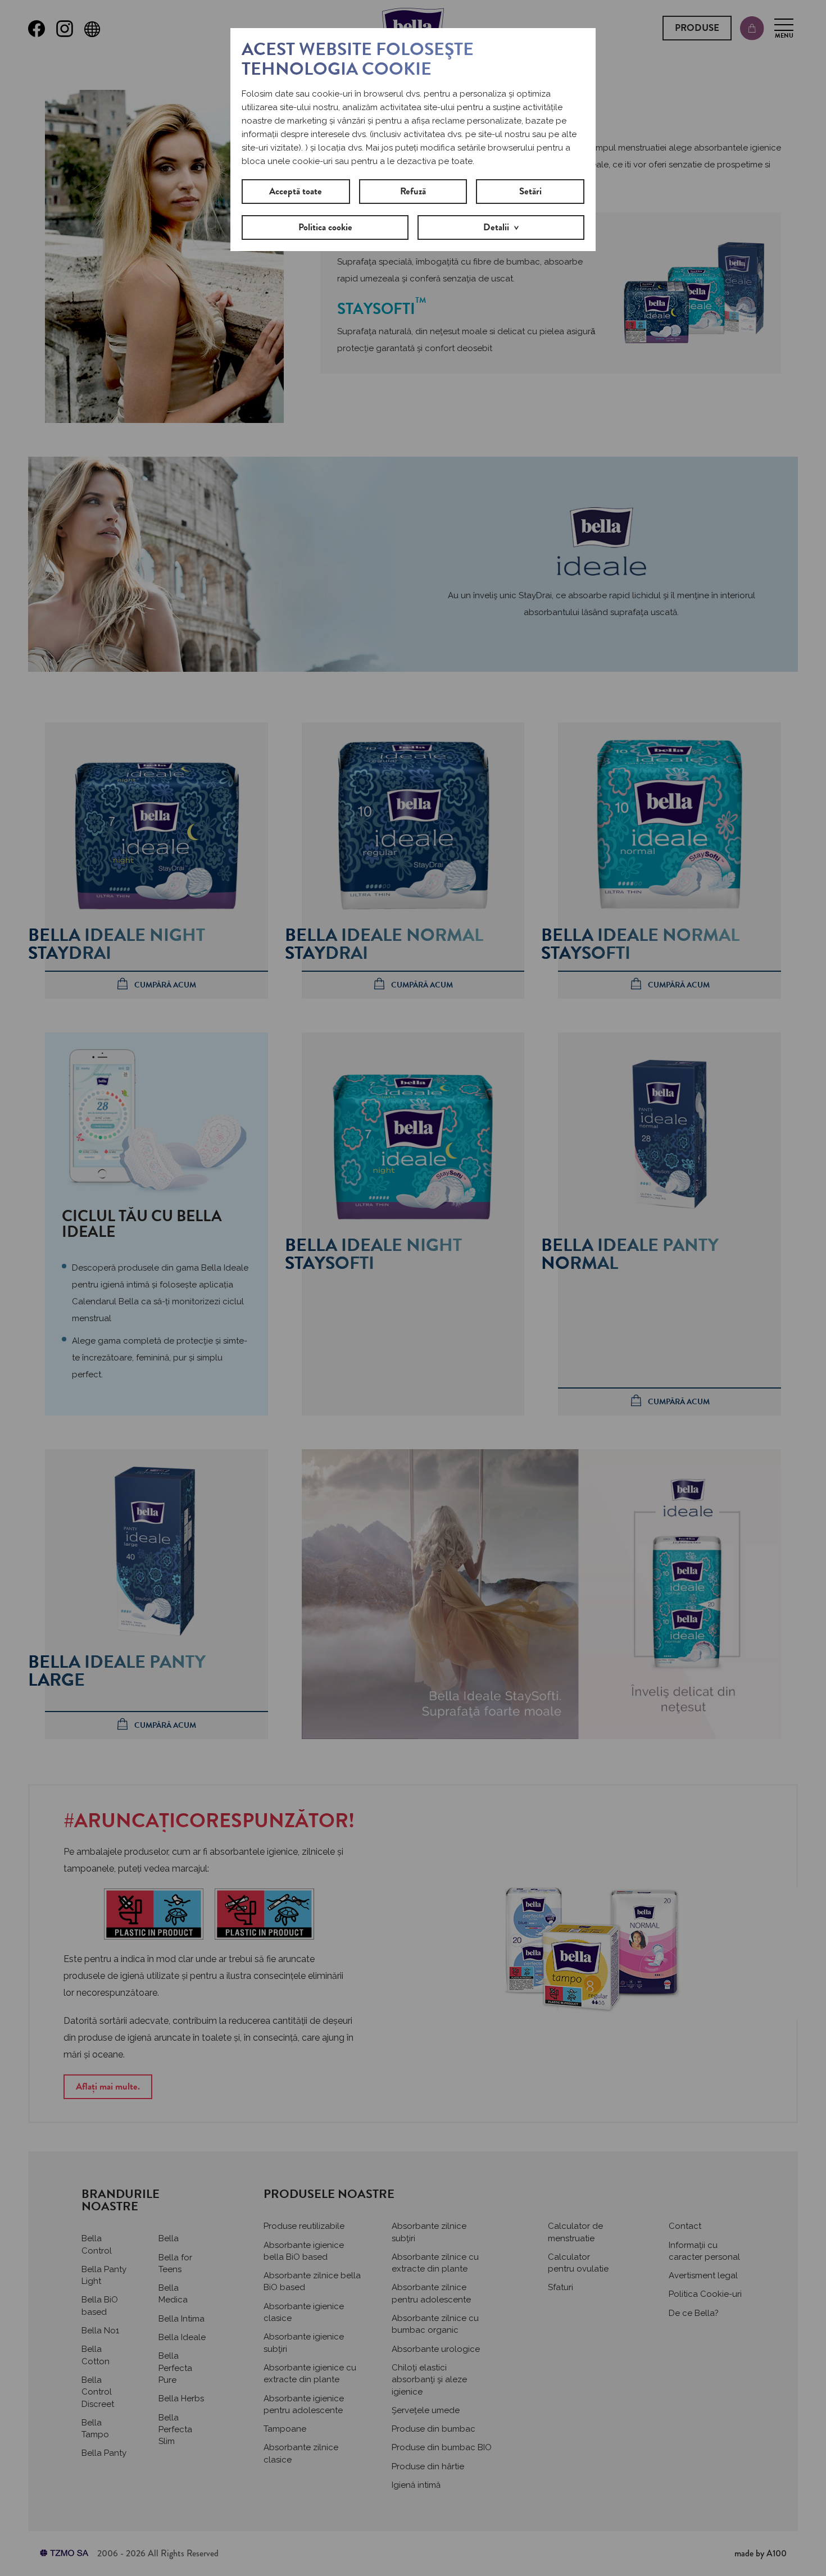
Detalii (496, 227)
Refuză (413, 191)
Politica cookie (325, 227)
